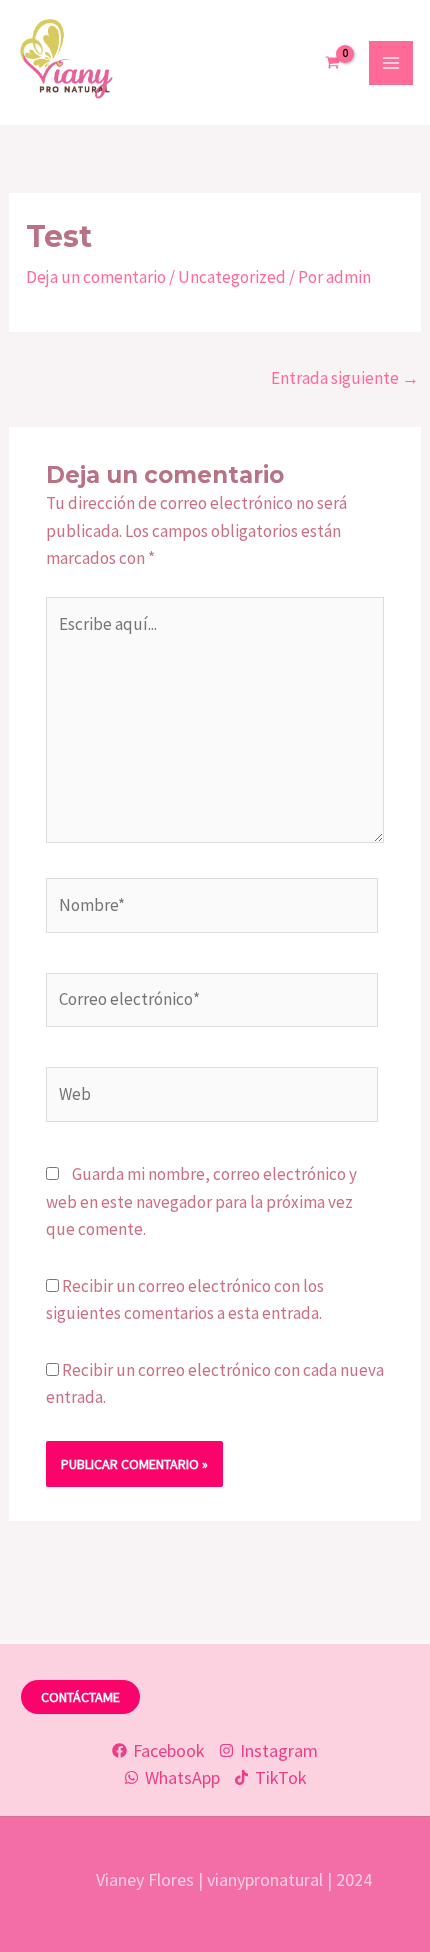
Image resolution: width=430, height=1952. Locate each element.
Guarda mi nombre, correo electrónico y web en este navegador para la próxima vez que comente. (201, 1201)
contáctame (80, 1697)
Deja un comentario (96, 277)
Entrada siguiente (345, 378)
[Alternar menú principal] (391, 63)
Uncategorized (232, 277)
